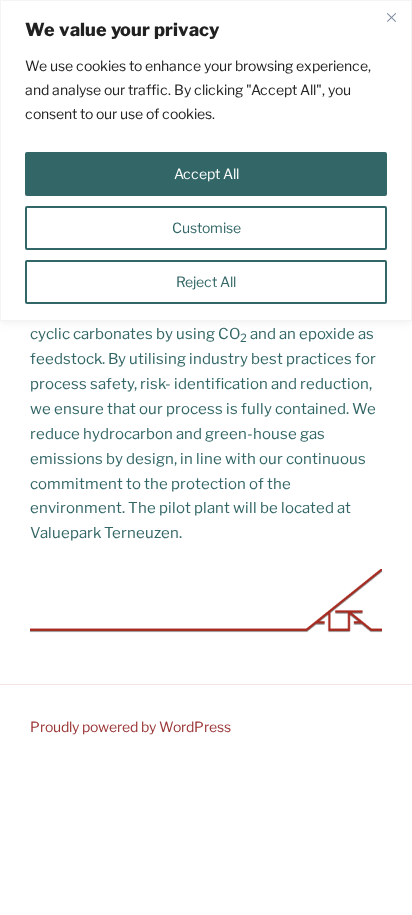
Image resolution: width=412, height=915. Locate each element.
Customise (206, 227)
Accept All (206, 173)
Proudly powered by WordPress (130, 726)
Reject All (206, 281)
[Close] (391, 17)
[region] (206, 160)
